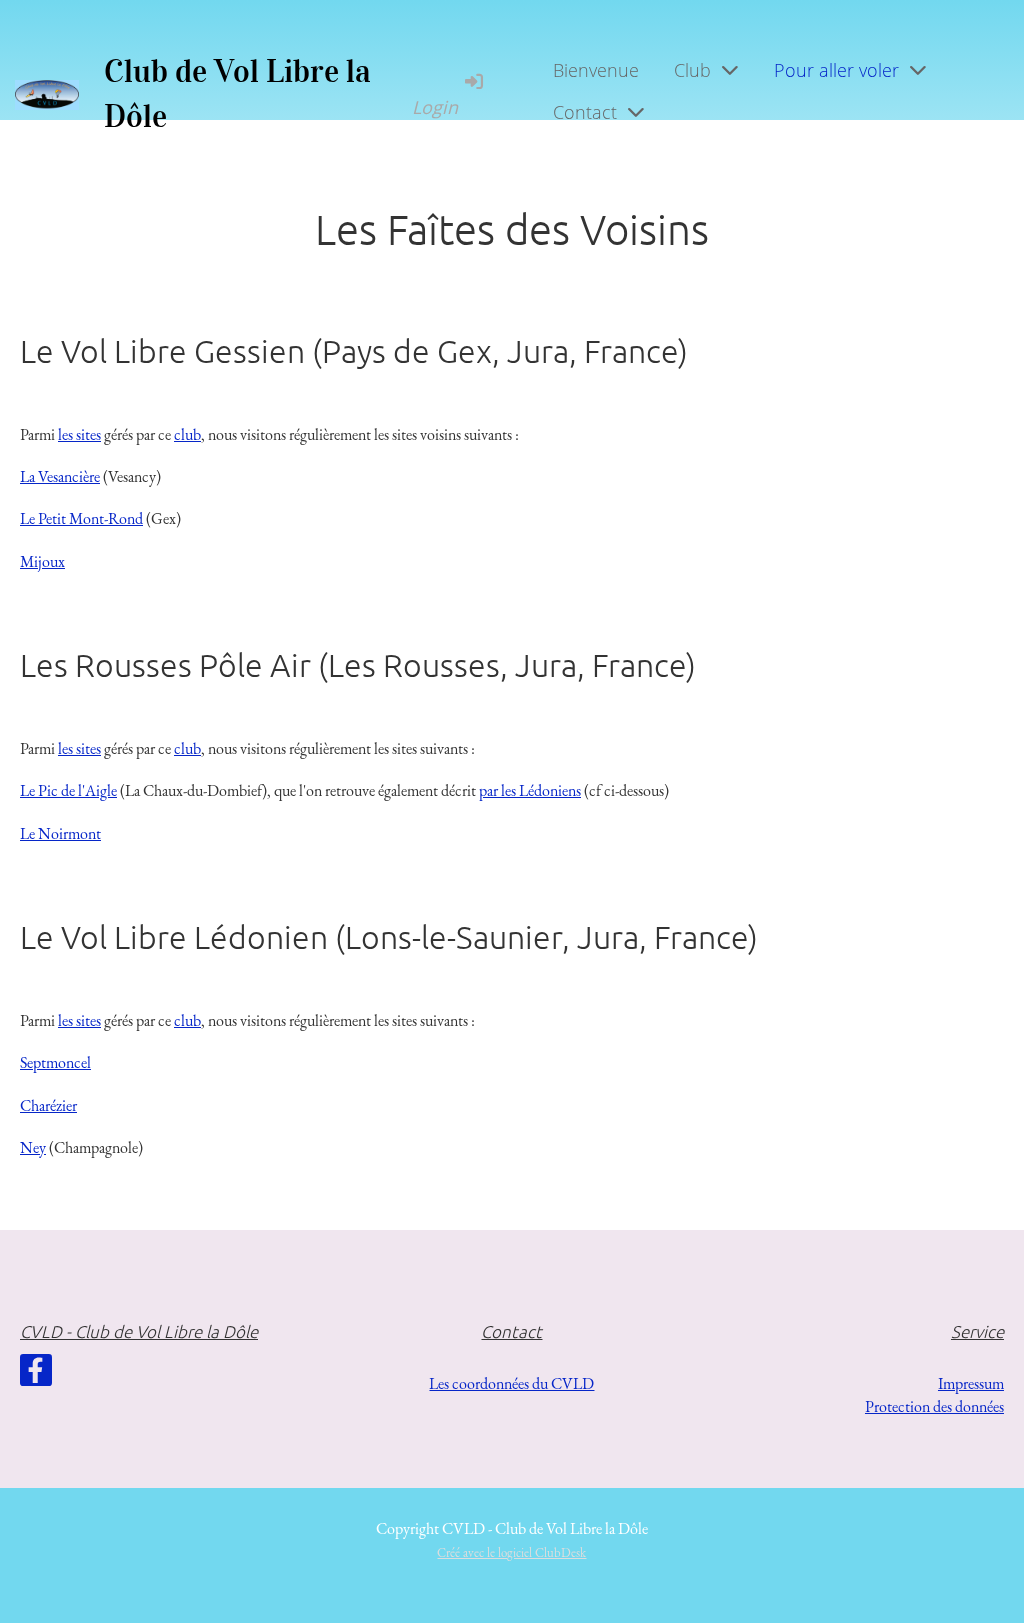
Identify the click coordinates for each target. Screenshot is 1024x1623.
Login (435, 106)
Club (692, 70)
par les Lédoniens (530, 790)
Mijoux (42, 561)
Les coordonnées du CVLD (511, 1383)
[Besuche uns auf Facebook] (36, 1375)
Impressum (971, 1383)
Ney (33, 1147)
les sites (79, 434)
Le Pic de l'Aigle (68, 790)
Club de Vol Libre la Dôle (237, 94)
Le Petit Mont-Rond (81, 518)
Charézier (48, 1105)
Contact (585, 112)
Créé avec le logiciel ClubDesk (511, 1552)
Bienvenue (596, 70)
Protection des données (934, 1406)
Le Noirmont (60, 833)
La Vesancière (60, 476)
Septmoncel (55, 1062)
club (187, 434)
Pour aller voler (836, 70)
